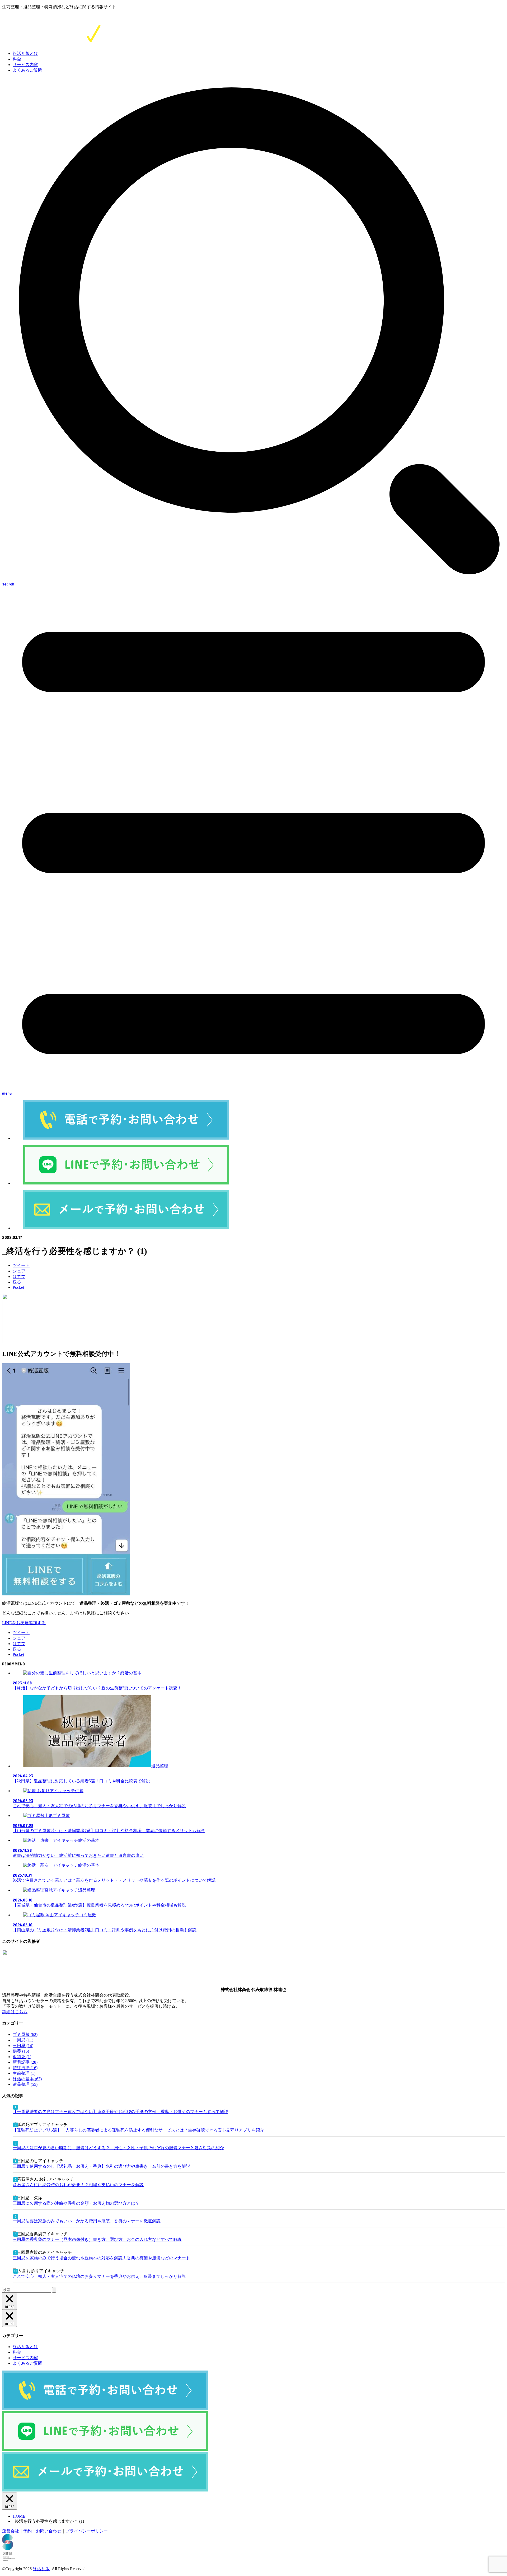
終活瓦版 (41, 2569)
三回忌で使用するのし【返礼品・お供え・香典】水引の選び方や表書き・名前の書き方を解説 (101, 2166)
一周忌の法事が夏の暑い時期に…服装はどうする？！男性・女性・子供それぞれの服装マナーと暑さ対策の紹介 (118, 2148)
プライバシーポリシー (87, 2531)
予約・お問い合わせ (42, 2531)
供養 (21, 2051)
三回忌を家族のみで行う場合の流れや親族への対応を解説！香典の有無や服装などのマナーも (101, 2258)
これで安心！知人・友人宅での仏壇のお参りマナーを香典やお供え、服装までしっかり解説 (99, 2276)
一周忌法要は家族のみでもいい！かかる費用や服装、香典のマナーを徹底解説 (87, 2221)
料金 (17, 59)
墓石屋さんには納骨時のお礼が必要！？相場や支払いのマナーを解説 (78, 2185)
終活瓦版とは (25, 53)
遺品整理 (25, 2084)
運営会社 (11, 2531)
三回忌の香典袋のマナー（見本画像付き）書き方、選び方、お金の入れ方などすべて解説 (97, 2239)
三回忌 (23, 2046)
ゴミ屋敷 (25, 2034)
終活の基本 (27, 2079)
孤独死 (22, 2057)
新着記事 (25, 2062)
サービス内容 (25, 65)
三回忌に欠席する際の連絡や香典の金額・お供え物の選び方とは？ (76, 2203)
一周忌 (23, 2040)
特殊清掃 (25, 2068)
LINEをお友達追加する (24, 1623)
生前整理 (24, 2073)
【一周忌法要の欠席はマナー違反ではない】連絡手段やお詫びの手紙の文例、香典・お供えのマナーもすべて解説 (120, 2112)
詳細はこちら (15, 2012)
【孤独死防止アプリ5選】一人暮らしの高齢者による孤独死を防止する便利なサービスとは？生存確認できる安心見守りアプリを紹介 (138, 2130)
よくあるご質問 (27, 70)
